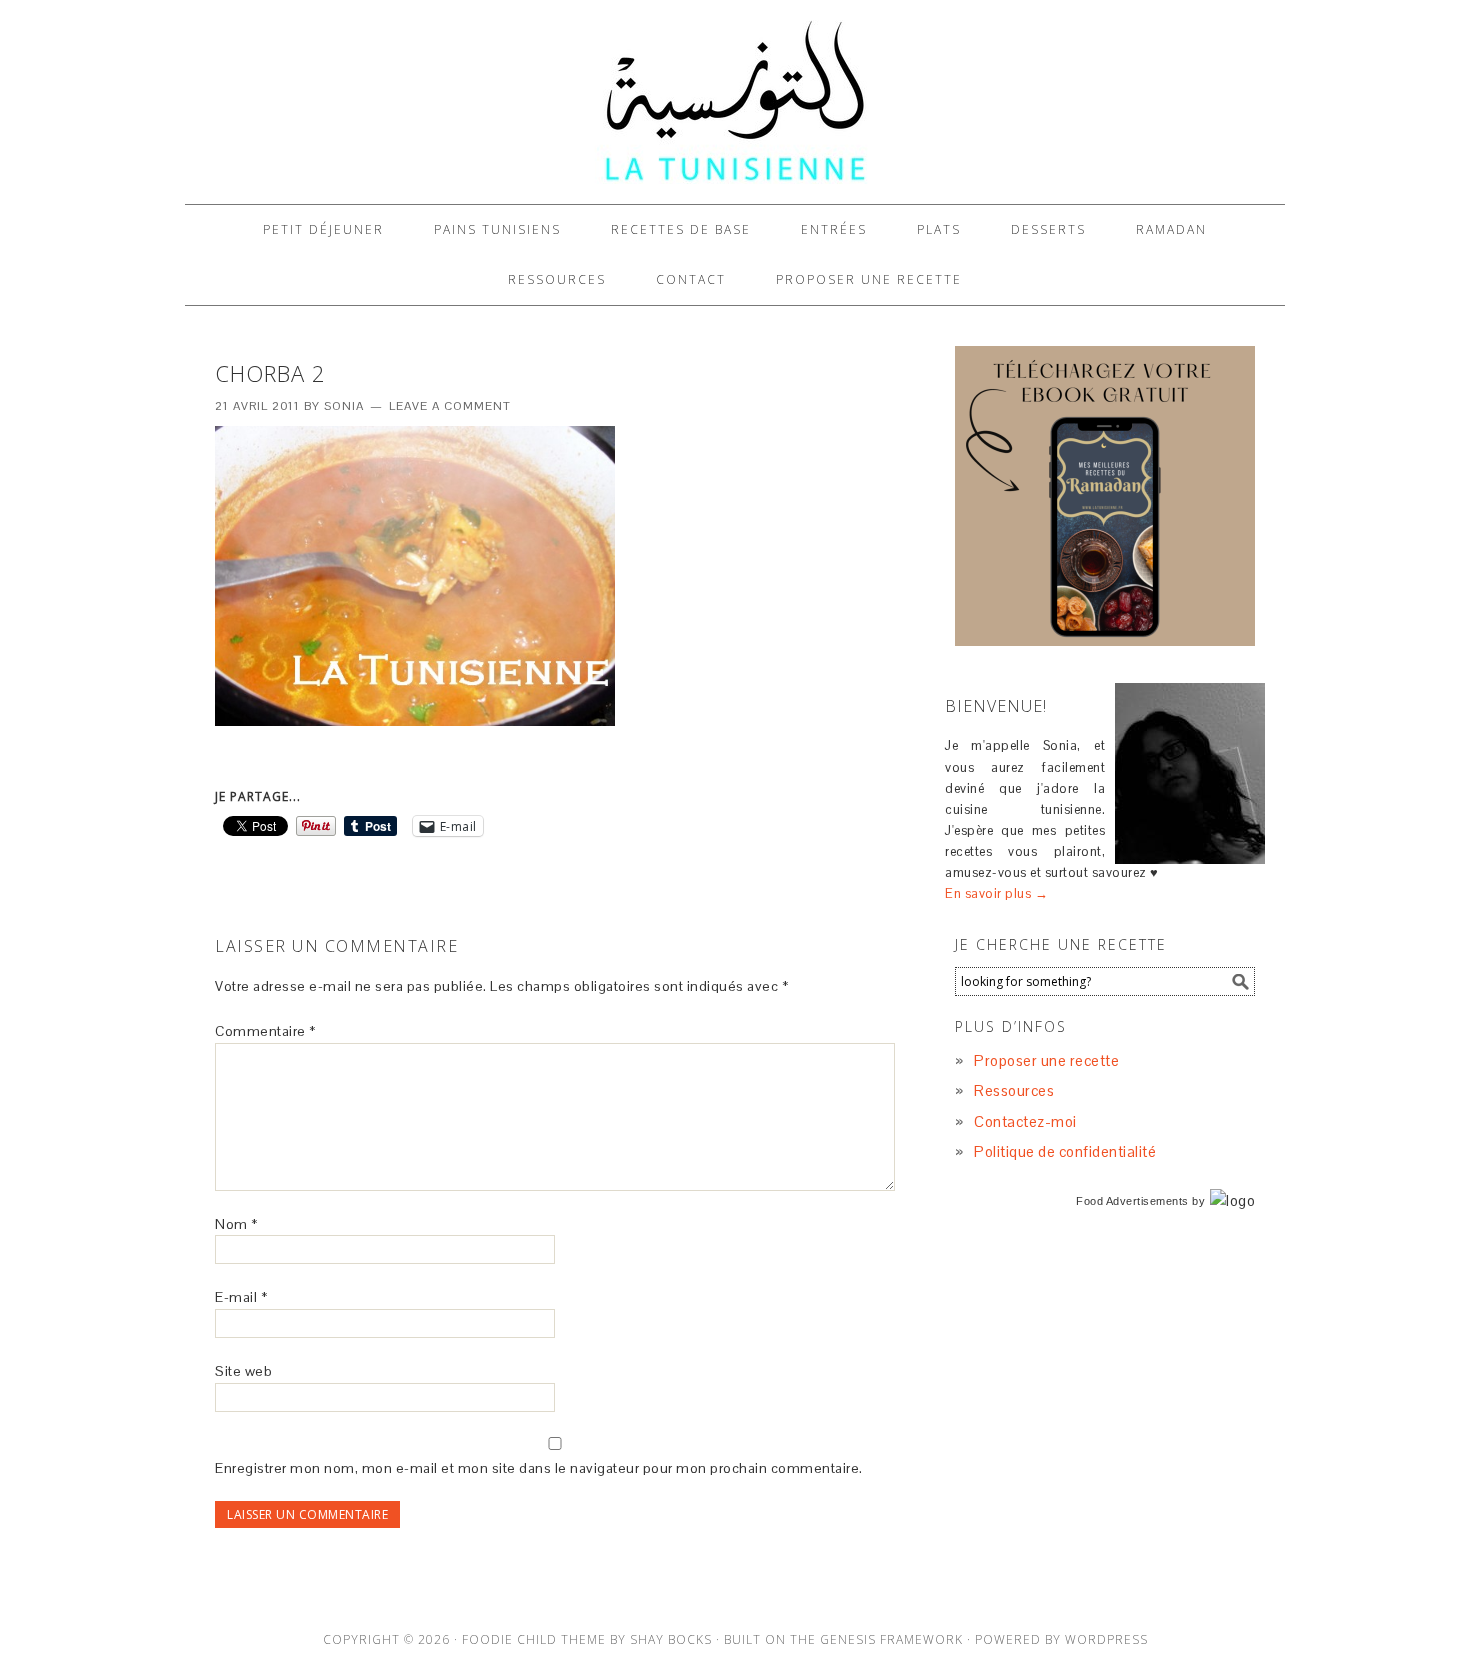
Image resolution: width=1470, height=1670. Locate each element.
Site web (243, 1371)
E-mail (241, 1297)
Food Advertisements (1132, 1201)
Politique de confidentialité (1065, 1151)
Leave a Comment (450, 406)
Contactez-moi (1025, 1121)
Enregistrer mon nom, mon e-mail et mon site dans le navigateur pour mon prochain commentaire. (539, 1468)
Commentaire (265, 1031)
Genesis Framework (891, 1639)
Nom (236, 1224)
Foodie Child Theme (534, 1639)
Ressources (1014, 1090)
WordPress (1106, 1639)
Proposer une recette (1046, 1060)
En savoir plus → (996, 893)
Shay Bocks (671, 1639)
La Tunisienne (735, 102)
